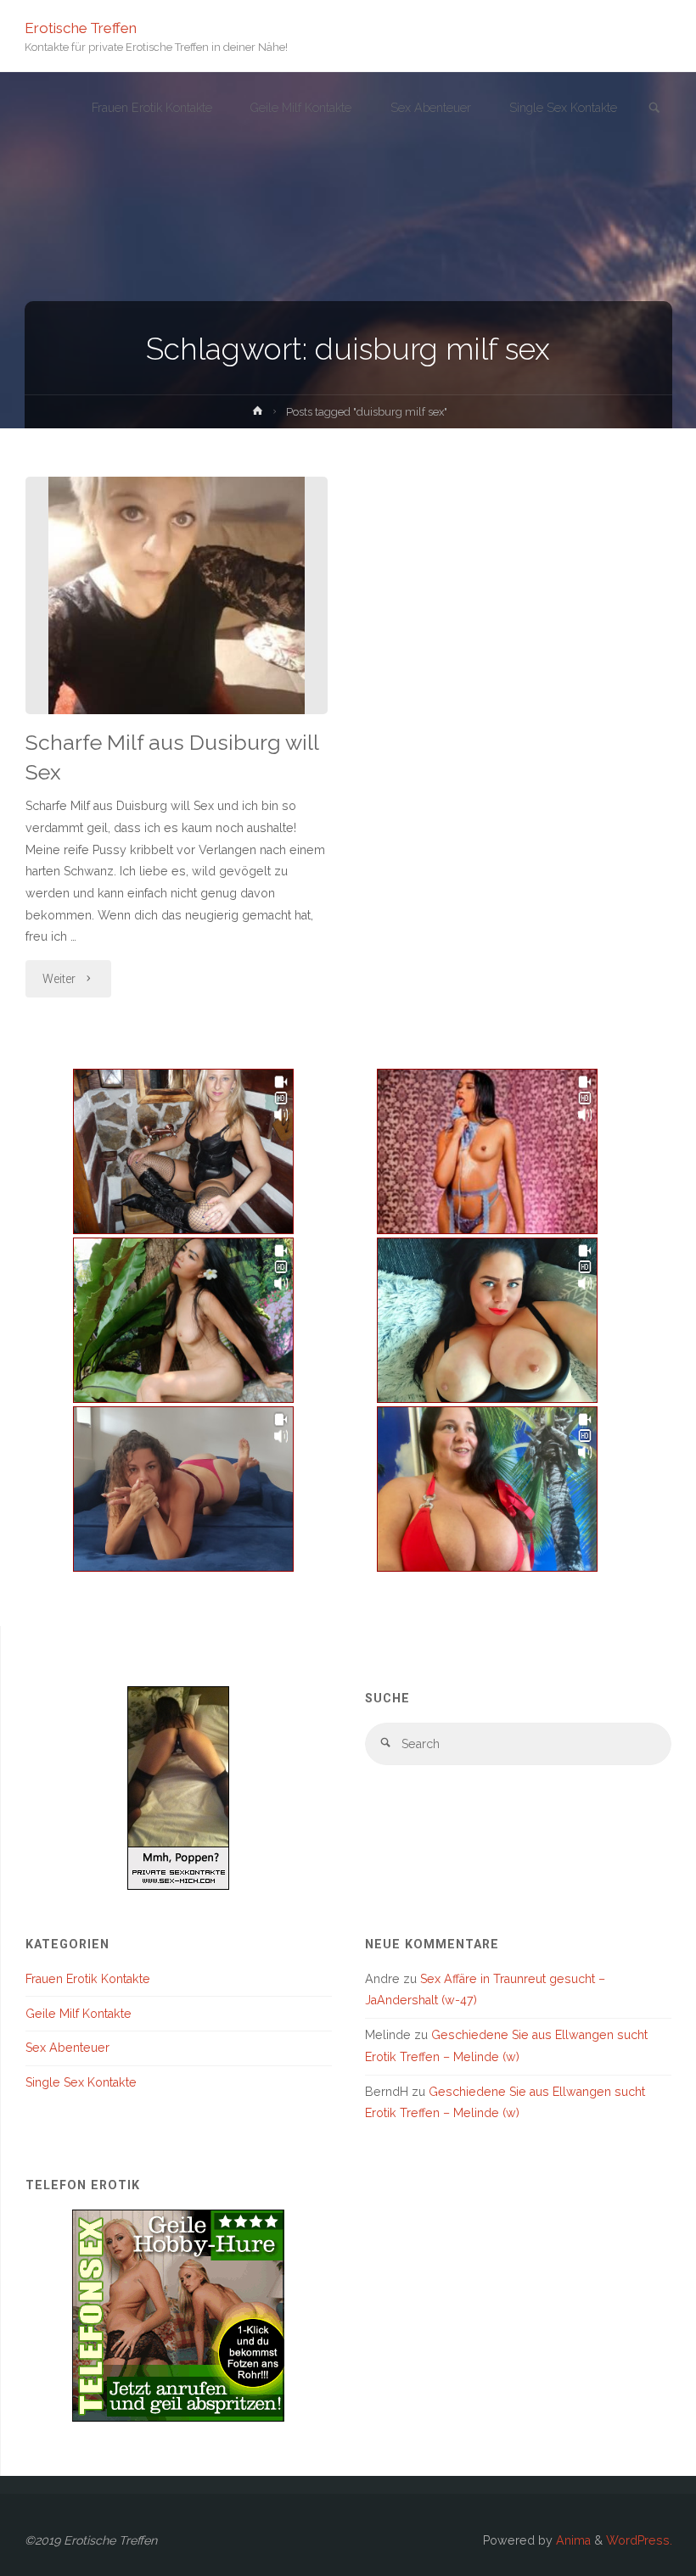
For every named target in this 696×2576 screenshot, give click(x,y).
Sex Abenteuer (67, 2048)
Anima (572, 2540)
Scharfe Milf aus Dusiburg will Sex (172, 757)
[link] (654, 109)
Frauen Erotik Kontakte (88, 1979)
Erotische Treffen (81, 27)
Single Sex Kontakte (81, 2082)
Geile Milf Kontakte (79, 2014)
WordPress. (639, 2540)
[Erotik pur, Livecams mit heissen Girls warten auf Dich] (178, 2314)
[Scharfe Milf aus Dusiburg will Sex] (177, 595)
